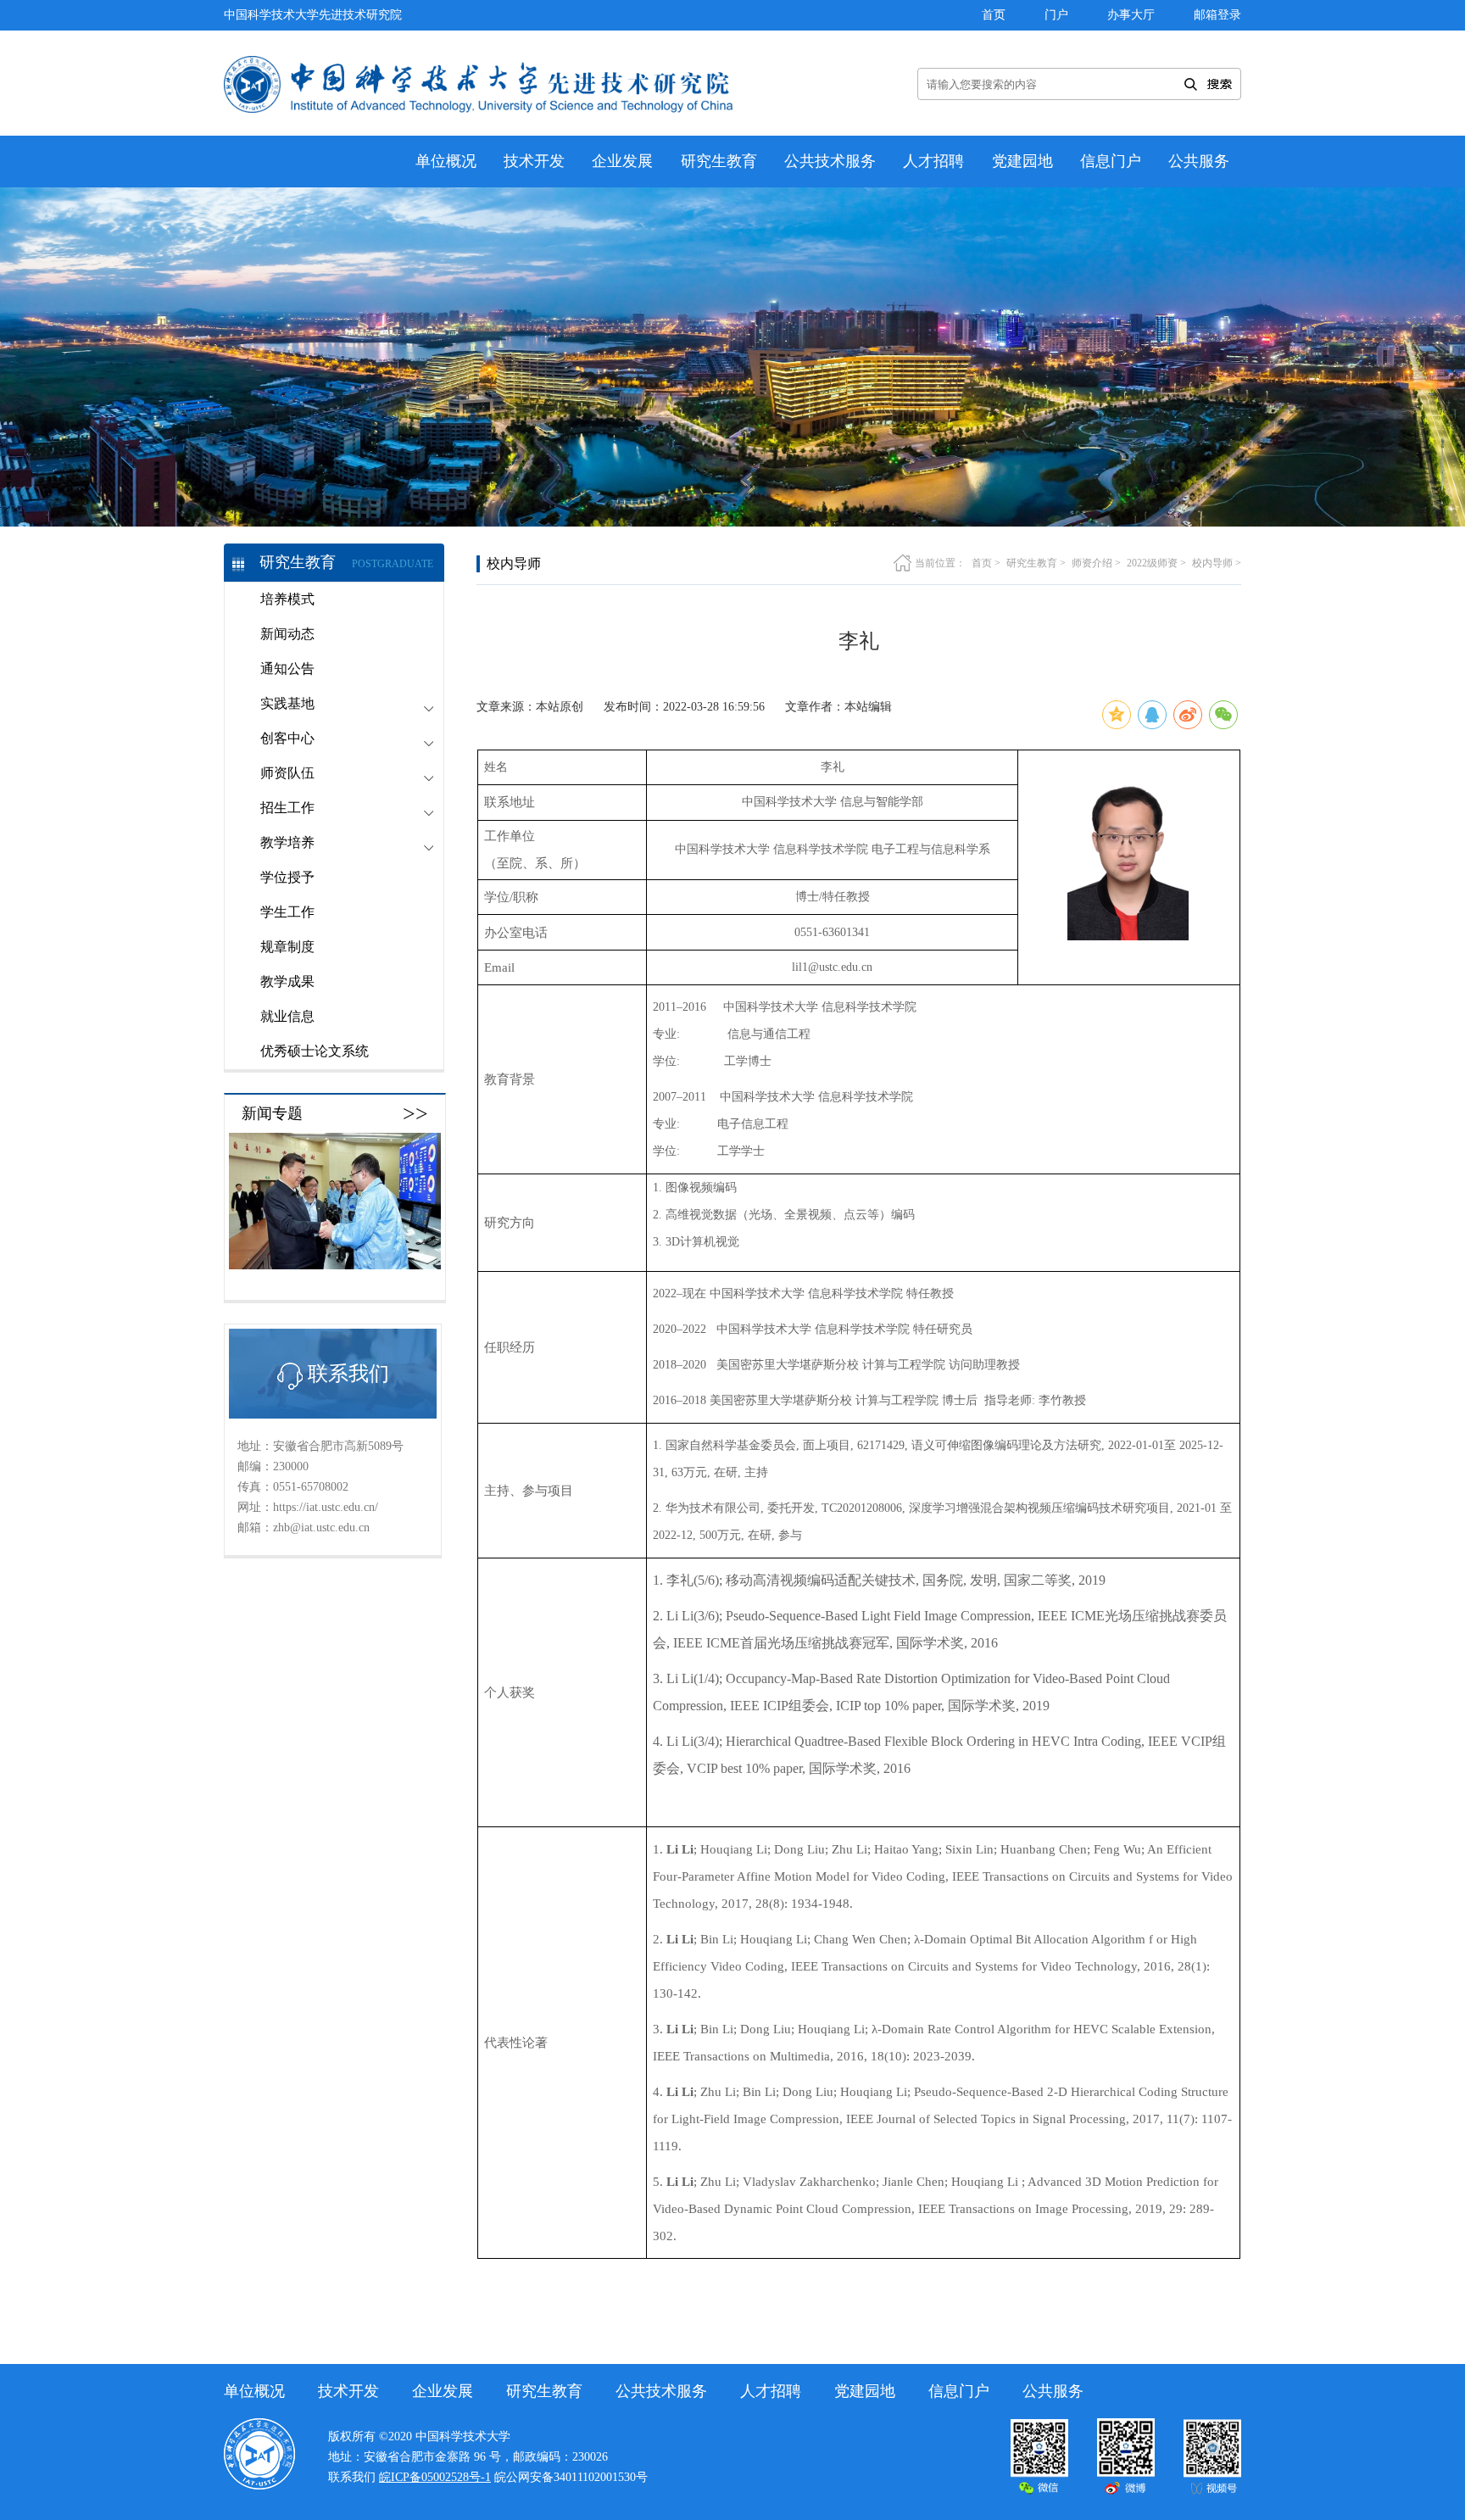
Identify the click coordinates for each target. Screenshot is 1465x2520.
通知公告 (287, 669)
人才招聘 (933, 161)
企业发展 (622, 161)
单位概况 (446, 161)
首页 (994, 15)
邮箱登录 (1217, 15)
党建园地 (1022, 161)
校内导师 (1212, 563)
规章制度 (287, 947)
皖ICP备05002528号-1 (435, 2477)
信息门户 (1111, 161)
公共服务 (1199, 161)
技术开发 (534, 161)
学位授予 (287, 877)
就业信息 (287, 1016)
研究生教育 (719, 161)
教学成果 (287, 981)
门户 (1056, 15)
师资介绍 (1092, 563)
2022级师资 (1152, 563)
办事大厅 (1131, 15)
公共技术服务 (830, 161)
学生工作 (287, 912)
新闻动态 (287, 634)
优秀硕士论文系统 (315, 1051)
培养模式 (287, 599)
